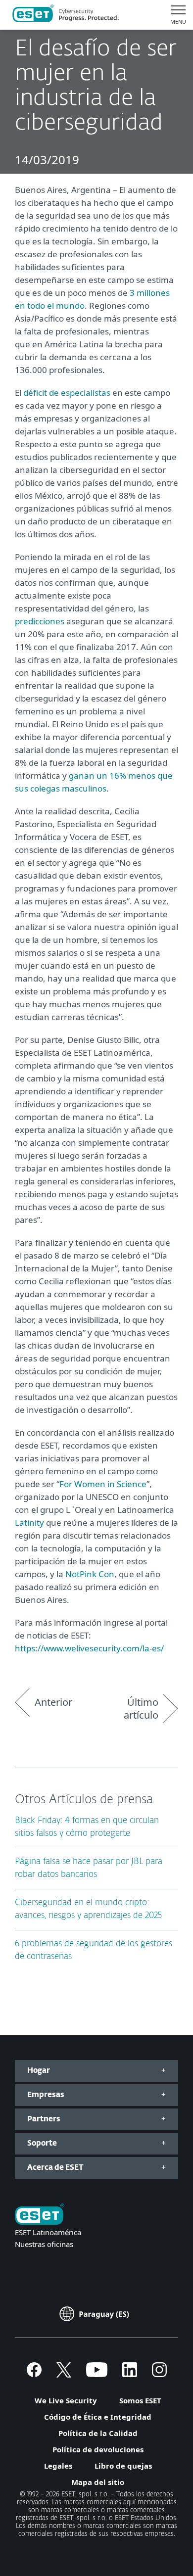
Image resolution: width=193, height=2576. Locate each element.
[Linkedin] (130, 2374)
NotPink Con (90, 1574)
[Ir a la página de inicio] (40, 2215)
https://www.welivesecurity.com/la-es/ (89, 1648)
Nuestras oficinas (44, 2244)
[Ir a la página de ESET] (66, 15)
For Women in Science (103, 1484)
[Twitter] (64, 2374)
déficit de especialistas (67, 393)
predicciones (40, 621)
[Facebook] (34, 2374)
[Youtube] (97, 2374)
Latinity (29, 1522)
